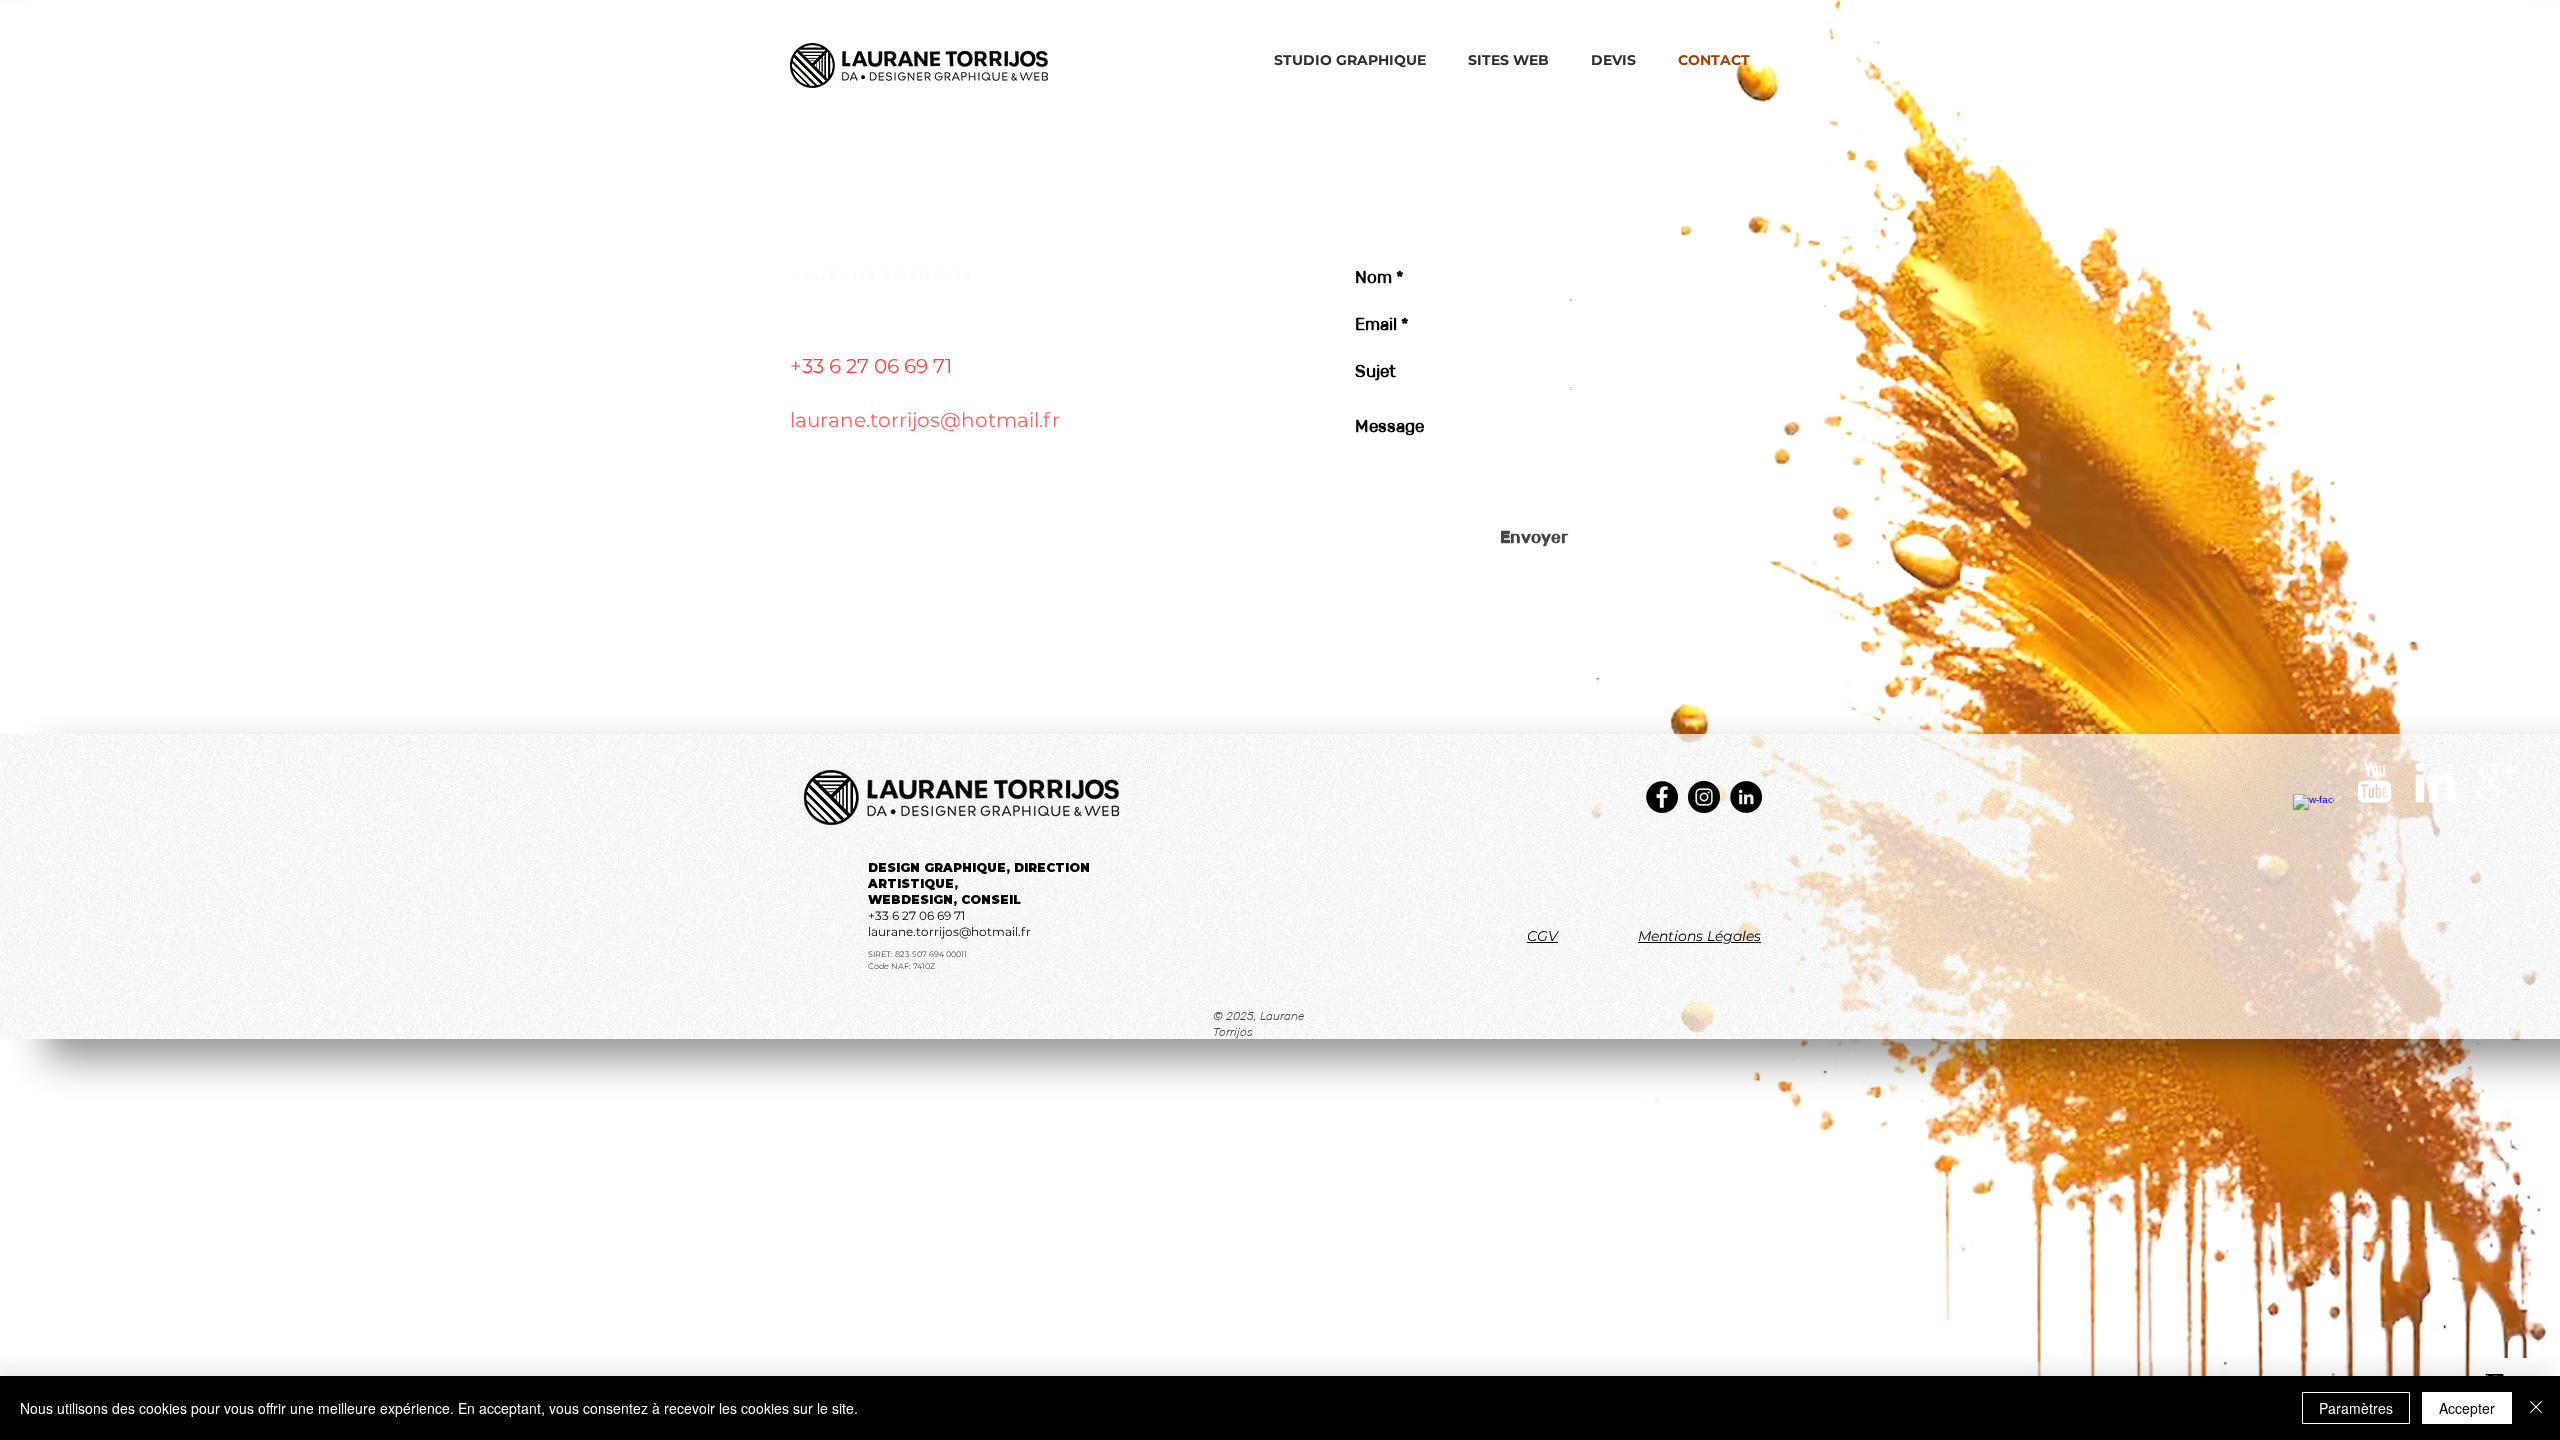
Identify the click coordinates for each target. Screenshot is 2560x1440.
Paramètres (2356, 1408)
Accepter (2467, 1408)
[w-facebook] (2313, 814)
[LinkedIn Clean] (2435, 782)
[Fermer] (2536, 1408)
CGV (1542, 936)
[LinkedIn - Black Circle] (1746, 797)
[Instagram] (1704, 797)
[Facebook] (1662, 797)
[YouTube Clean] (2374, 782)
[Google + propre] (2496, 782)
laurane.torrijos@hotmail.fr (925, 420)
